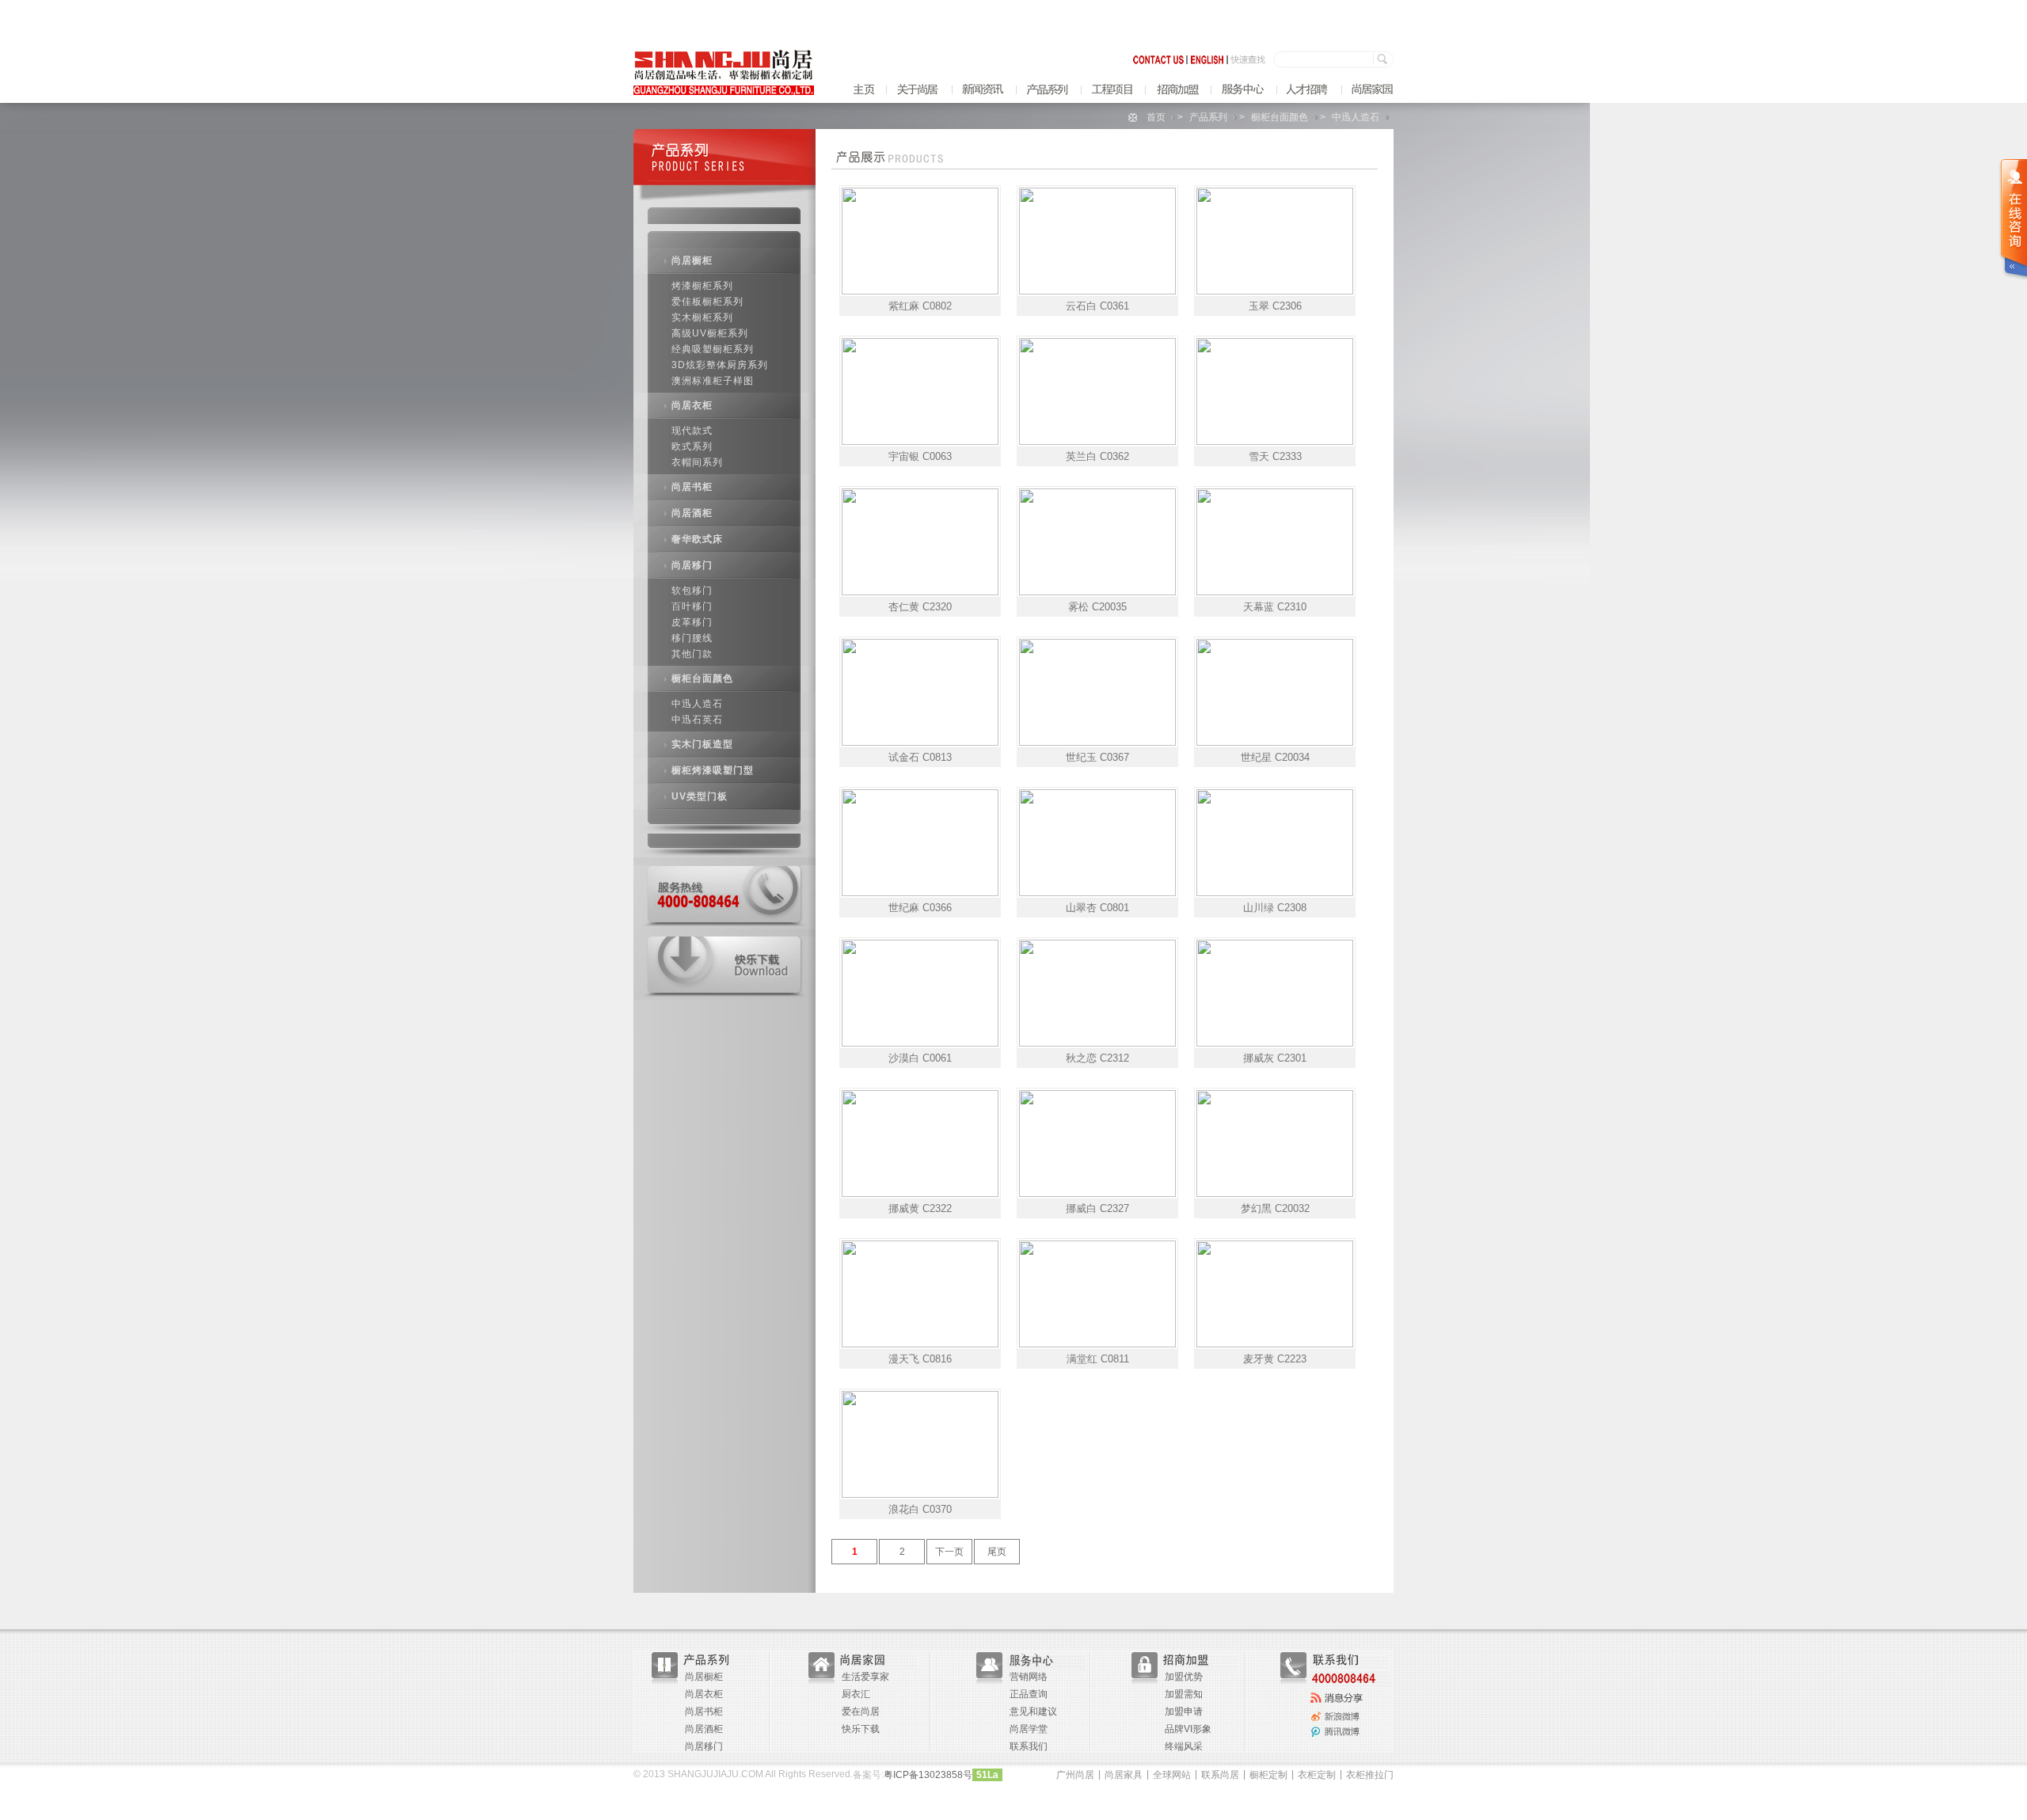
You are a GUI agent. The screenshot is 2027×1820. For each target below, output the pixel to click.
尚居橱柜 (692, 260)
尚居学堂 (1029, 1729)
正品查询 (1029, 1694)
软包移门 (692, 591)
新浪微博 (1337, 1676)
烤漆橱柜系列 (702, 286)
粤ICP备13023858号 (928, 1775)
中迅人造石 (1356, 117)
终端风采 (1184, 1746)
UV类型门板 (700, 796)
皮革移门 (692, 622)
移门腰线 (692, 638)
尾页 (997, 1552)
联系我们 (1029, 1746)
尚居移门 (692, 565)
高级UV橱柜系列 (710, 333)
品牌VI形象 (1188, 1729)
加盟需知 (1184, 1694)
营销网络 (1029, 1677)
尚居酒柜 (692, 513)
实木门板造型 (702, 744)
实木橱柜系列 (702, 317)
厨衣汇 (856, 1694)
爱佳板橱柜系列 (707, 302)
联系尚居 (1220, 1775)
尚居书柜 (692, 487)
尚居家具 (1124, 1775)
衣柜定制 (1317, 1775)
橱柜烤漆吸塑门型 (713, 770)
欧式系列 (692, 446)
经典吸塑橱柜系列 (713, 349)
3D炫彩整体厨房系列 (720, 365)
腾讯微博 (1337, 1693)
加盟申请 (1184, 1712)
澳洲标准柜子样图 (713, 381)
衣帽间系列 (697, 462)
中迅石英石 (697, 720)
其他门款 (692, 654)
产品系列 (1208, 117)
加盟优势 (1184, 1677)
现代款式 (692, 431)
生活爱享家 (865, 1677)
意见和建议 (1033, 1712)
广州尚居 (1075, 1775)
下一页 (949, 1552)
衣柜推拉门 (1370, 1775)
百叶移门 (692, 606)
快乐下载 (861, 1729)
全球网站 (1172, 1775)
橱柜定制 (1268, 1775)
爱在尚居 (861, 1712)
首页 (1156, 117)
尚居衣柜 (692, 405)
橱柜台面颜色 (1280, 117)
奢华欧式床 (697, 539)
